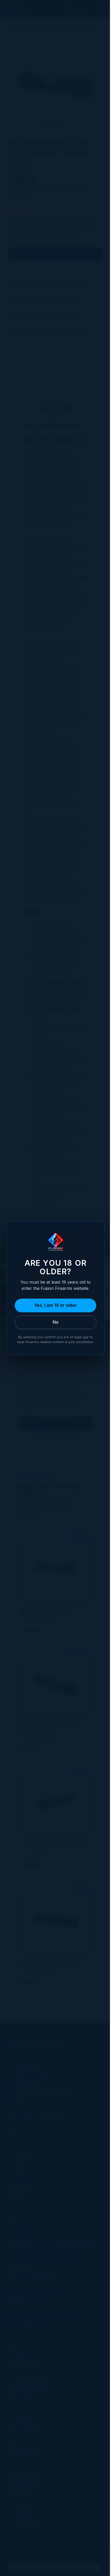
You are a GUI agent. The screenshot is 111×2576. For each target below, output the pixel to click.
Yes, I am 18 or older (55, 1305)
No (56, 1322)
